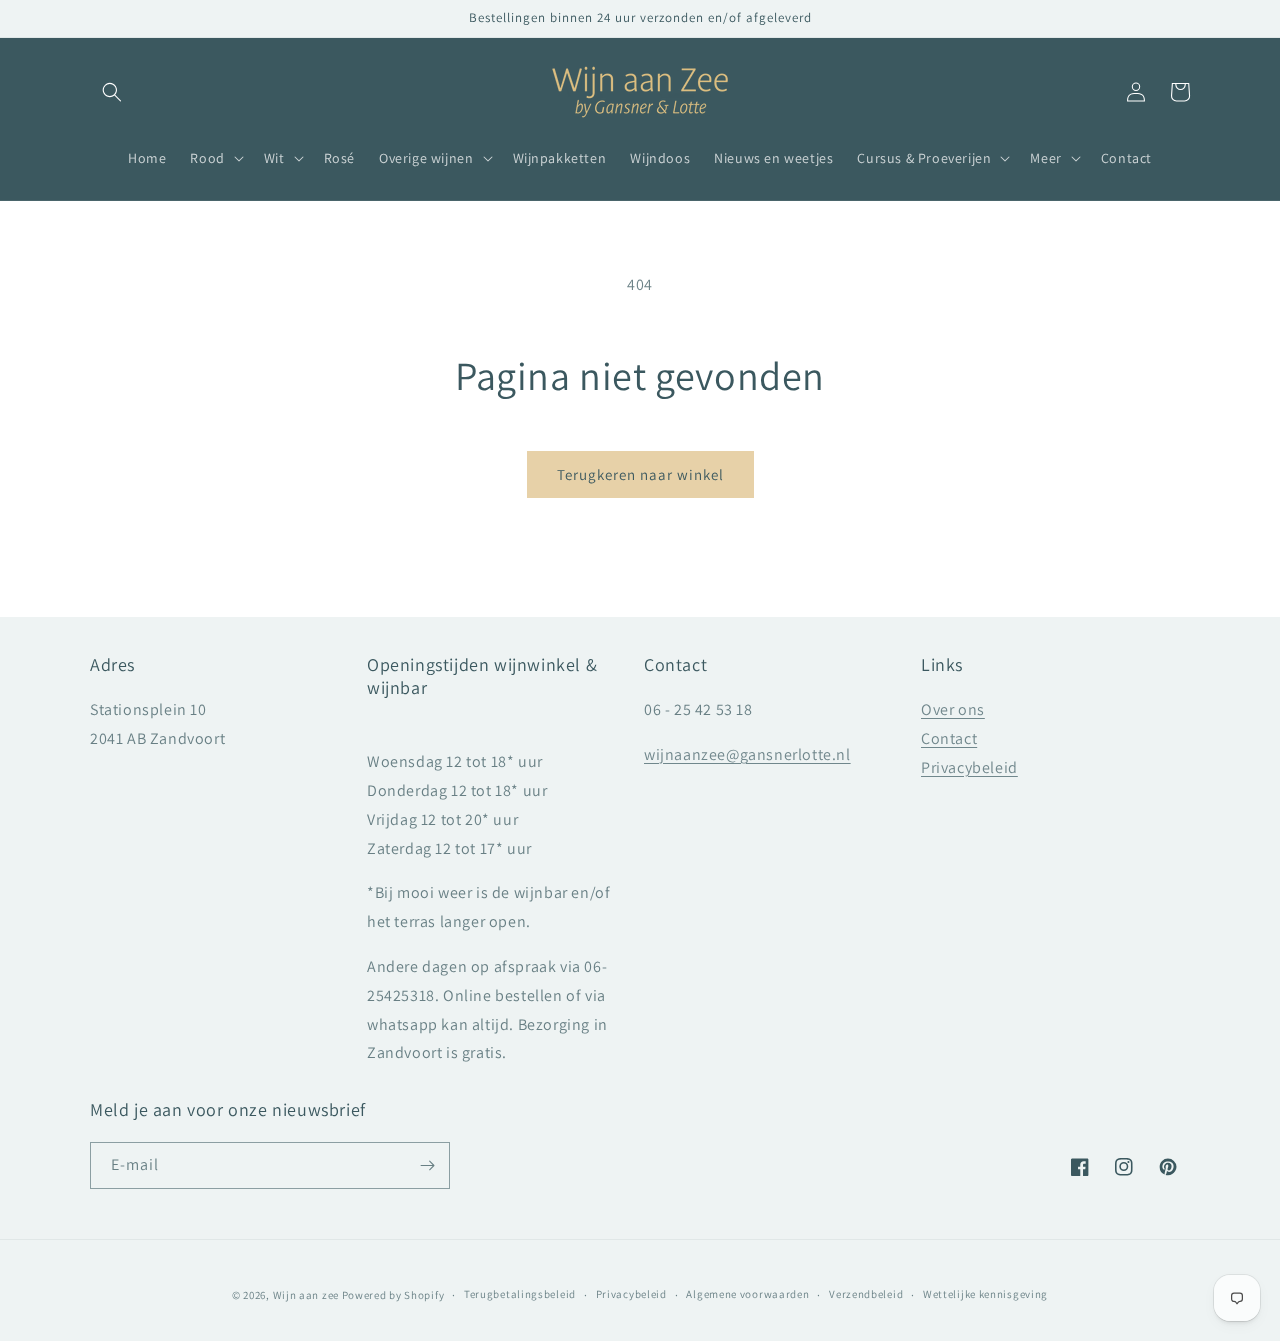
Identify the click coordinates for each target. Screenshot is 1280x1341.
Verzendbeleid (866, 1294)
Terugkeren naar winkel (640, 474)
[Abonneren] (427, 1165)
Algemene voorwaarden (747, 1294)
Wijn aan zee (306, 1295)
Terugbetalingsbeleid (520, 1294)
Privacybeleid (969, 767)
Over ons (953, 709)
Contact (949, 738)
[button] (112, 92)
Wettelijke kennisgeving (985, 1294)
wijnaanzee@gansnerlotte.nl (747, 754)
